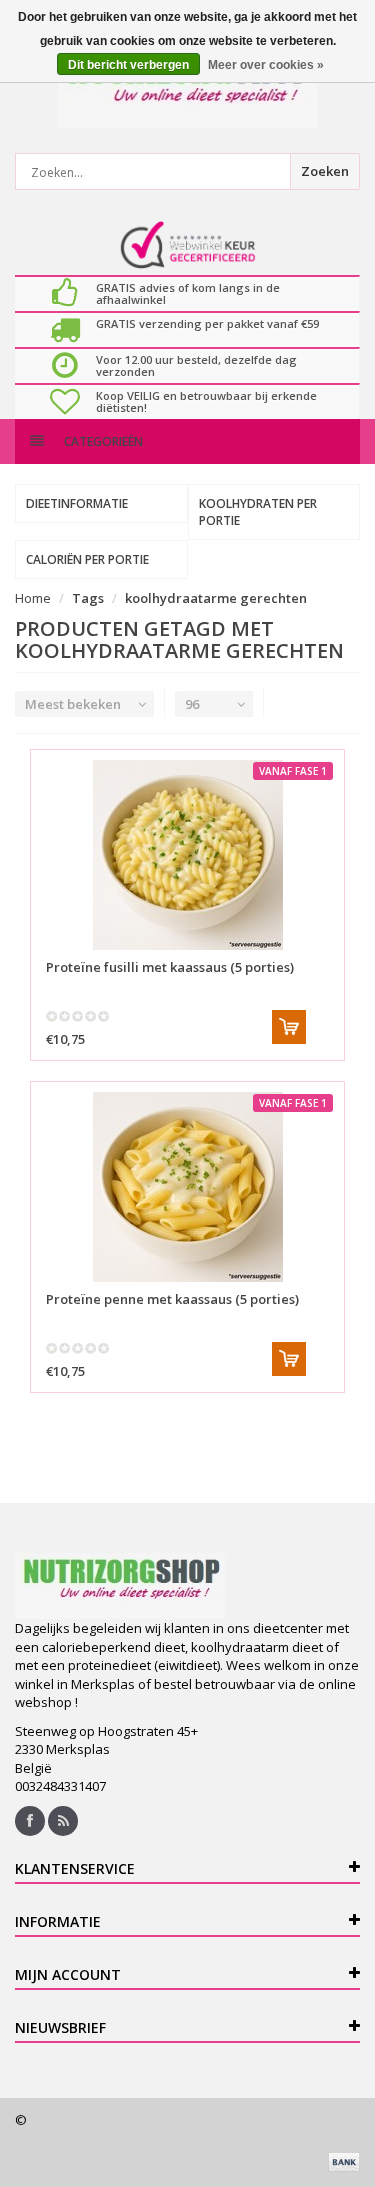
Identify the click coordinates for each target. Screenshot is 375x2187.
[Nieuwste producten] (63, 1821)
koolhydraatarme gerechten (216, 598)
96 (192, 704)
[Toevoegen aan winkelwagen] (289, 1027)
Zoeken (325, 171)
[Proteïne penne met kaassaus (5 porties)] (187, 1187)
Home (33, 598)
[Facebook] (30, 1821)
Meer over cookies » (266, 65)
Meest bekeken (73, 704)
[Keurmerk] (187, 245)
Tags (88, 598)
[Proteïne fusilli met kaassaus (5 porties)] (187, 855)
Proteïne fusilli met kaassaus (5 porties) (170, 967)
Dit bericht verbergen (128, 65)
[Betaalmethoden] (344, 2162)
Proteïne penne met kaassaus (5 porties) (172, 1299)
